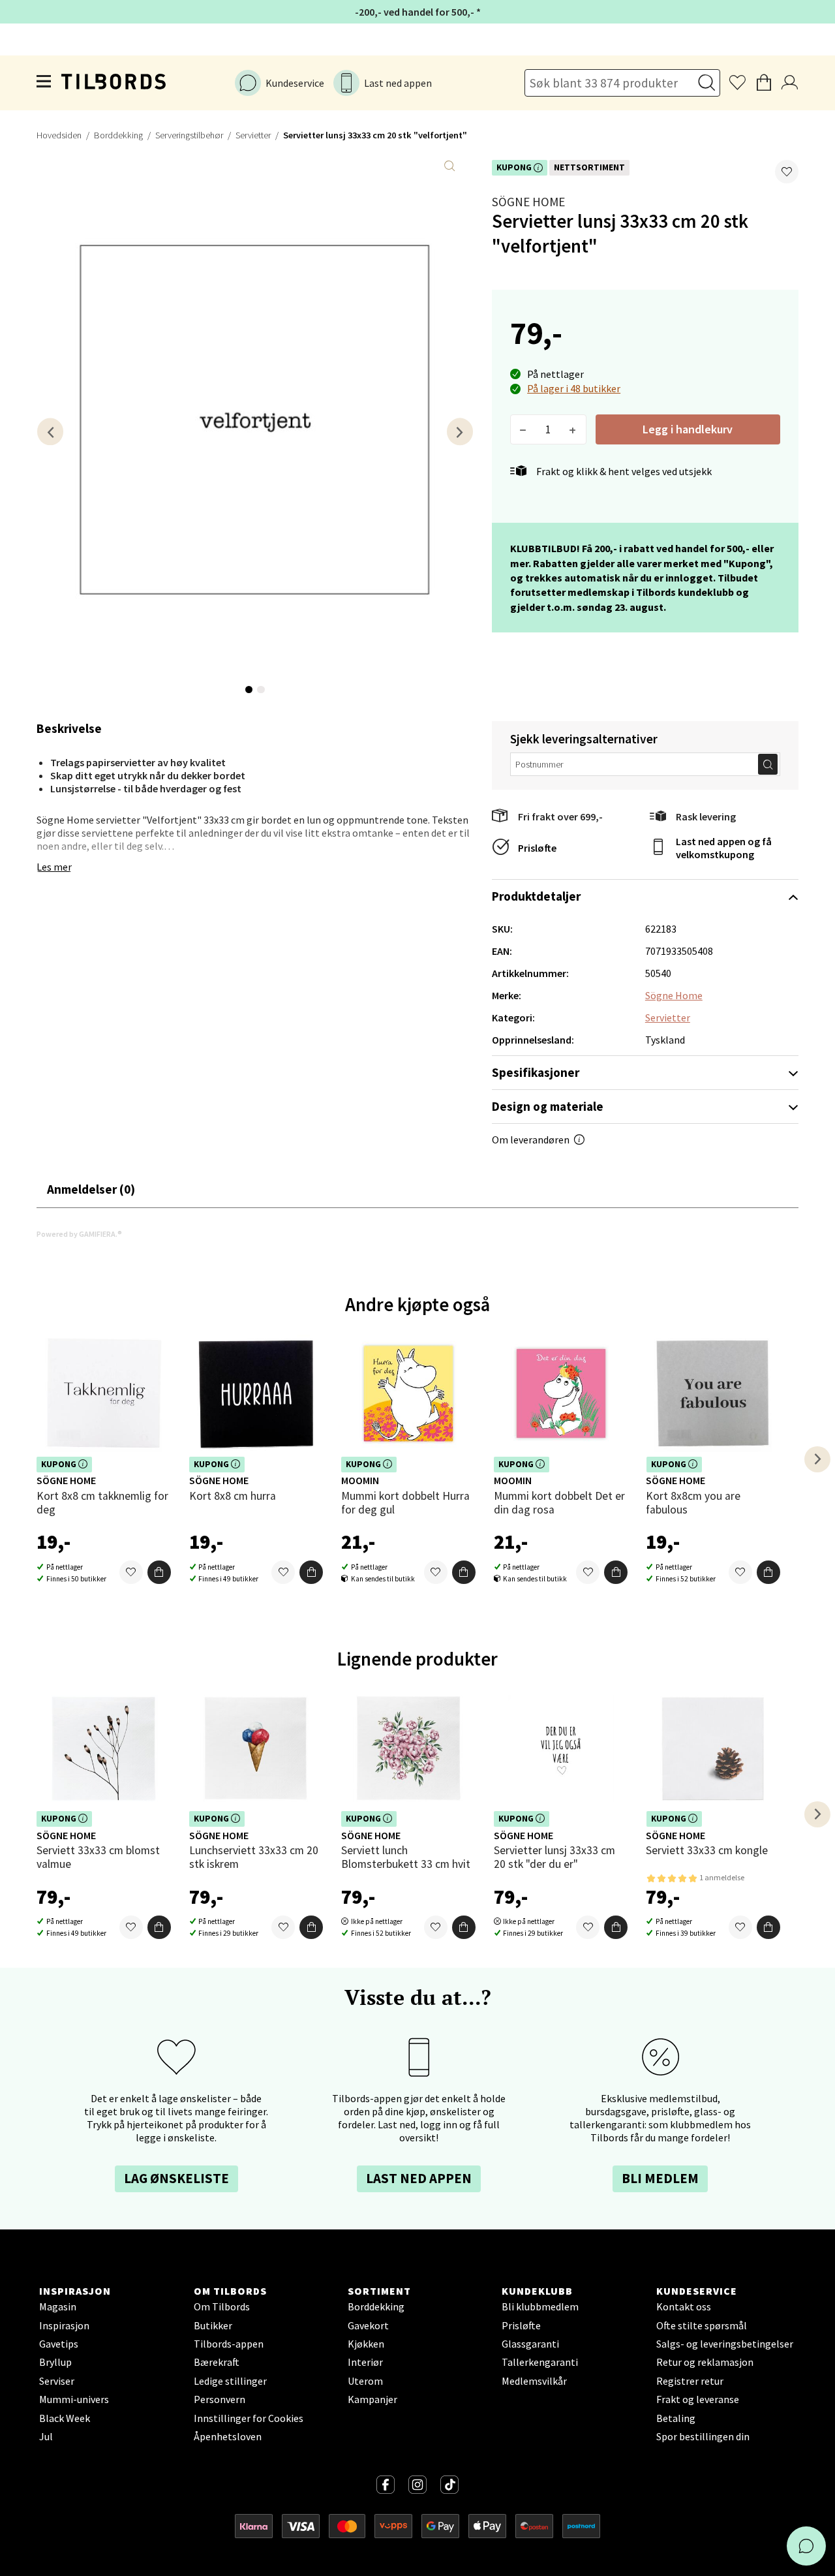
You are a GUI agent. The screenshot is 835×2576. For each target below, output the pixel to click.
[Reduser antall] (524, 429)
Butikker (213, 2325)
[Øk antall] (573, 429)
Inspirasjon (64, 2325)
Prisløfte (537, 848)
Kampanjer (372, 2399)
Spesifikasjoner (536, 1072)
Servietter (253, 135)
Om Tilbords (222, 2306)
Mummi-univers (74, 2399)
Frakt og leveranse (698, 2399)
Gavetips (59, 2344)
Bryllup (55, 2362)
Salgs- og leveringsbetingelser (725, 2344)
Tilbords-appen (229, 2344)
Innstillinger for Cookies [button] (249, 2418)
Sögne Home (528, 202)
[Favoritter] (131, 1572)
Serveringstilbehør (189, 135)
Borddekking (118, 135)
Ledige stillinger (230, 2381)
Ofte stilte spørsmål (702, 2325)
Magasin (58, 2306)
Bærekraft (217, 2362)
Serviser (57, 2381)
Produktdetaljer (536, 896)
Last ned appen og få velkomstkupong (724, 848)
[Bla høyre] (460, 432)
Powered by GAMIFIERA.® (79, 1234)
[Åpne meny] (44, 83)
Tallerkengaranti (540, 2362)
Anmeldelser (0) (91, 1189)
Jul (46, 2436)
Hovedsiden (59, 135)
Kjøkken (366, 2344)
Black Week (65, 2418)
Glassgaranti (530, 2344)
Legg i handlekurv (688, 429)
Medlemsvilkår (534, 2381)
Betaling (676, 2418)
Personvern (220, 2399)
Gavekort (368, 2325)
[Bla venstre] (50, 432)
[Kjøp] (159, 1572)
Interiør (365, 2362)
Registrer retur (690, 2381)
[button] (787, 172)
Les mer (54, 867)
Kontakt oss (684, 2306)
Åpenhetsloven (228, 2436)
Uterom (365, 2381)
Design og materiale (548, 1106)
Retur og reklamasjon (705, 2362)
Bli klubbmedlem (540, 2306)
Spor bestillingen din (703, 2436)
